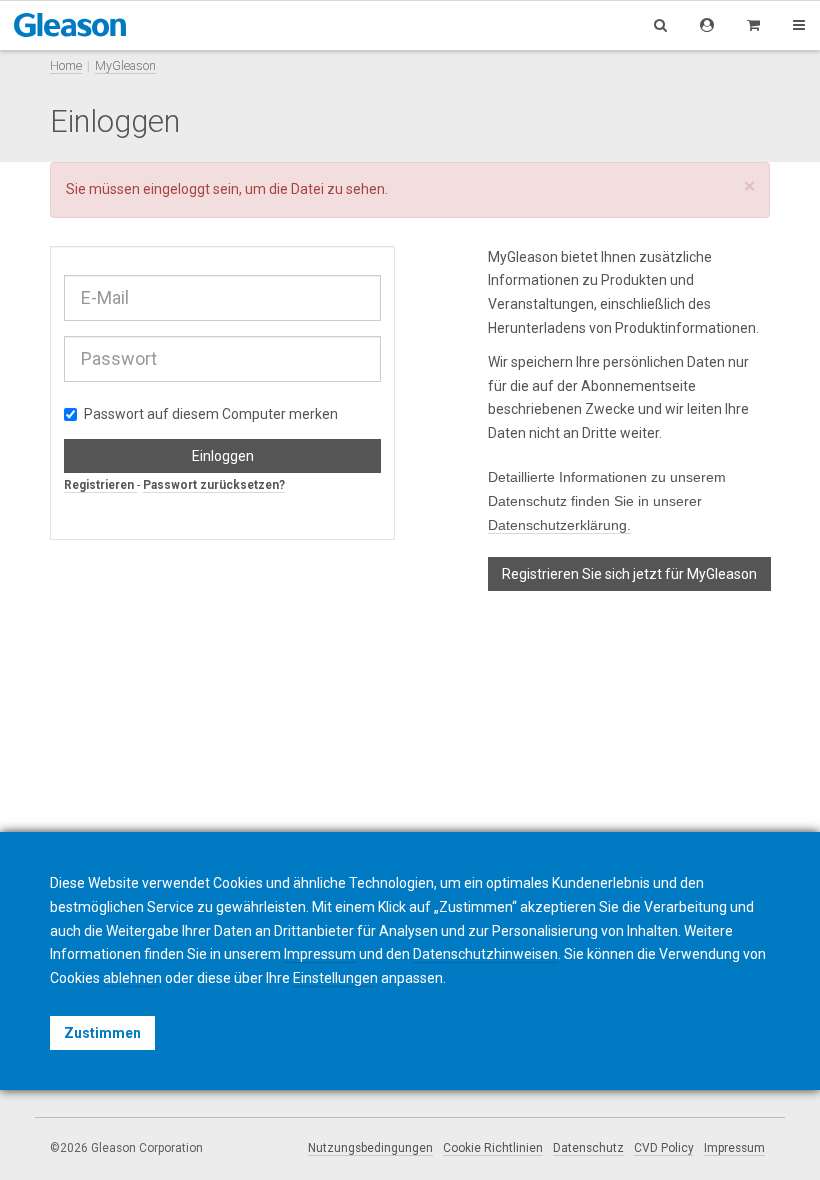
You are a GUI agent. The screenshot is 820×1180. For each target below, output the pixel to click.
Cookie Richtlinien (493, 1148)
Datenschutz (588, 1148)
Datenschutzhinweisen (485, 954)
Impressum (734, 1148)
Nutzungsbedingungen (370, 1148)
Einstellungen (335, 978)
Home (66, 65)
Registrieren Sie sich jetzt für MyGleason (629, 574)
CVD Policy (664, 1148)
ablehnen (132, 978)
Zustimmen (102, 1033)
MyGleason (125, 65)
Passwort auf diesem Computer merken (211, 414)
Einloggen (223, 456)
